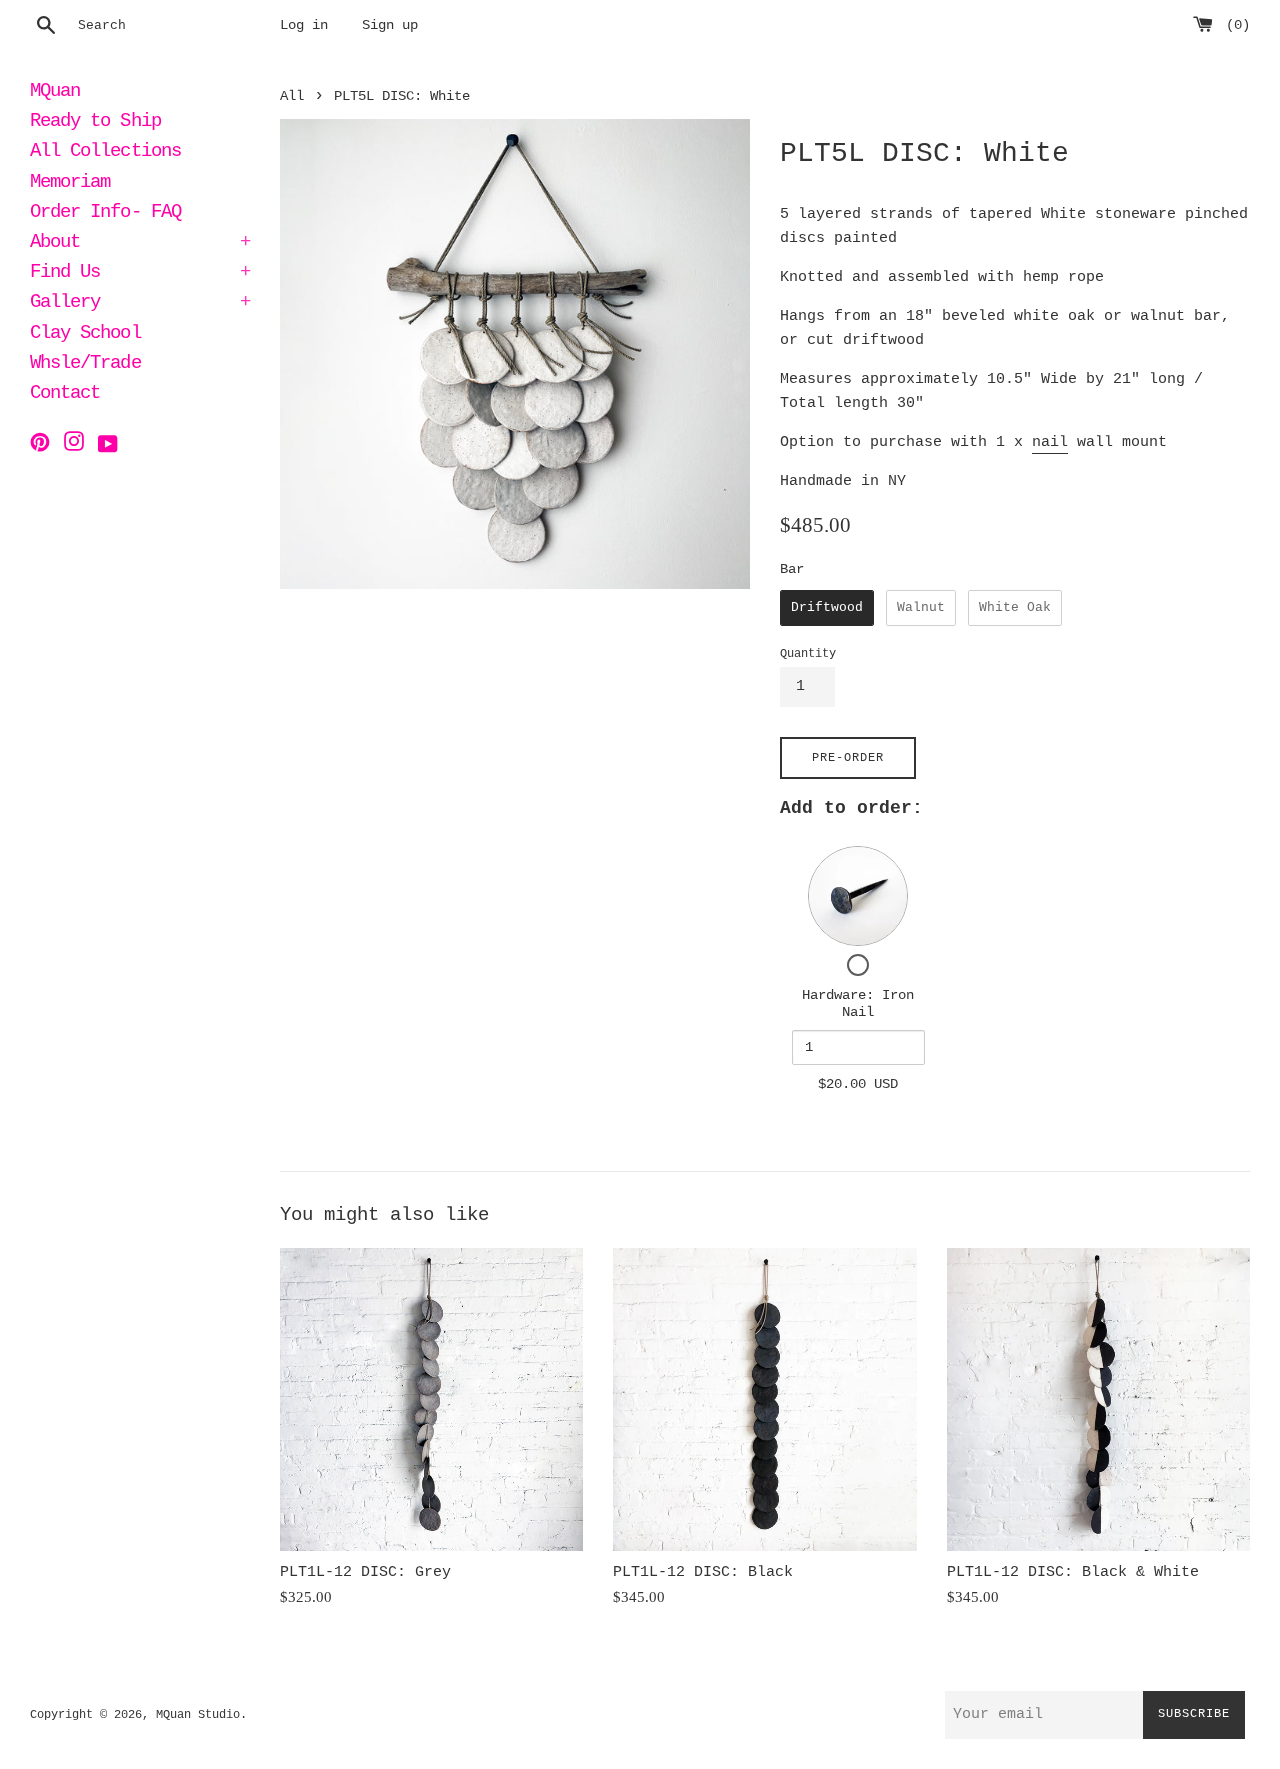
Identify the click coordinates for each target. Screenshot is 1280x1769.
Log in (304, 25)
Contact (65, 395)
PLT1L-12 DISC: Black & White (1073, 1572)
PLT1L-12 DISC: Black (703, 1572)
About (140, 244)
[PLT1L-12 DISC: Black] (764, 1399)
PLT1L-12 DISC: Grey (365, 1572)
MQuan (55, 93)
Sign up (390, 25)
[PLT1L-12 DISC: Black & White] (1098, 1399)
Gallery (140, 304)
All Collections (105, 153)
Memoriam (70, 184)
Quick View (858, 895)
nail (1050, 442)
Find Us (140, 274)
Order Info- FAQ (105, 214)
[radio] (827, 608)
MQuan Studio (198, 1715)
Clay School (85, 335)
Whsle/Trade (85, 365)
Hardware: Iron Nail (858, 1004)
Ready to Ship (95, 123)
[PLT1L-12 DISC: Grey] (431, 1399)
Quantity (808, 654)
